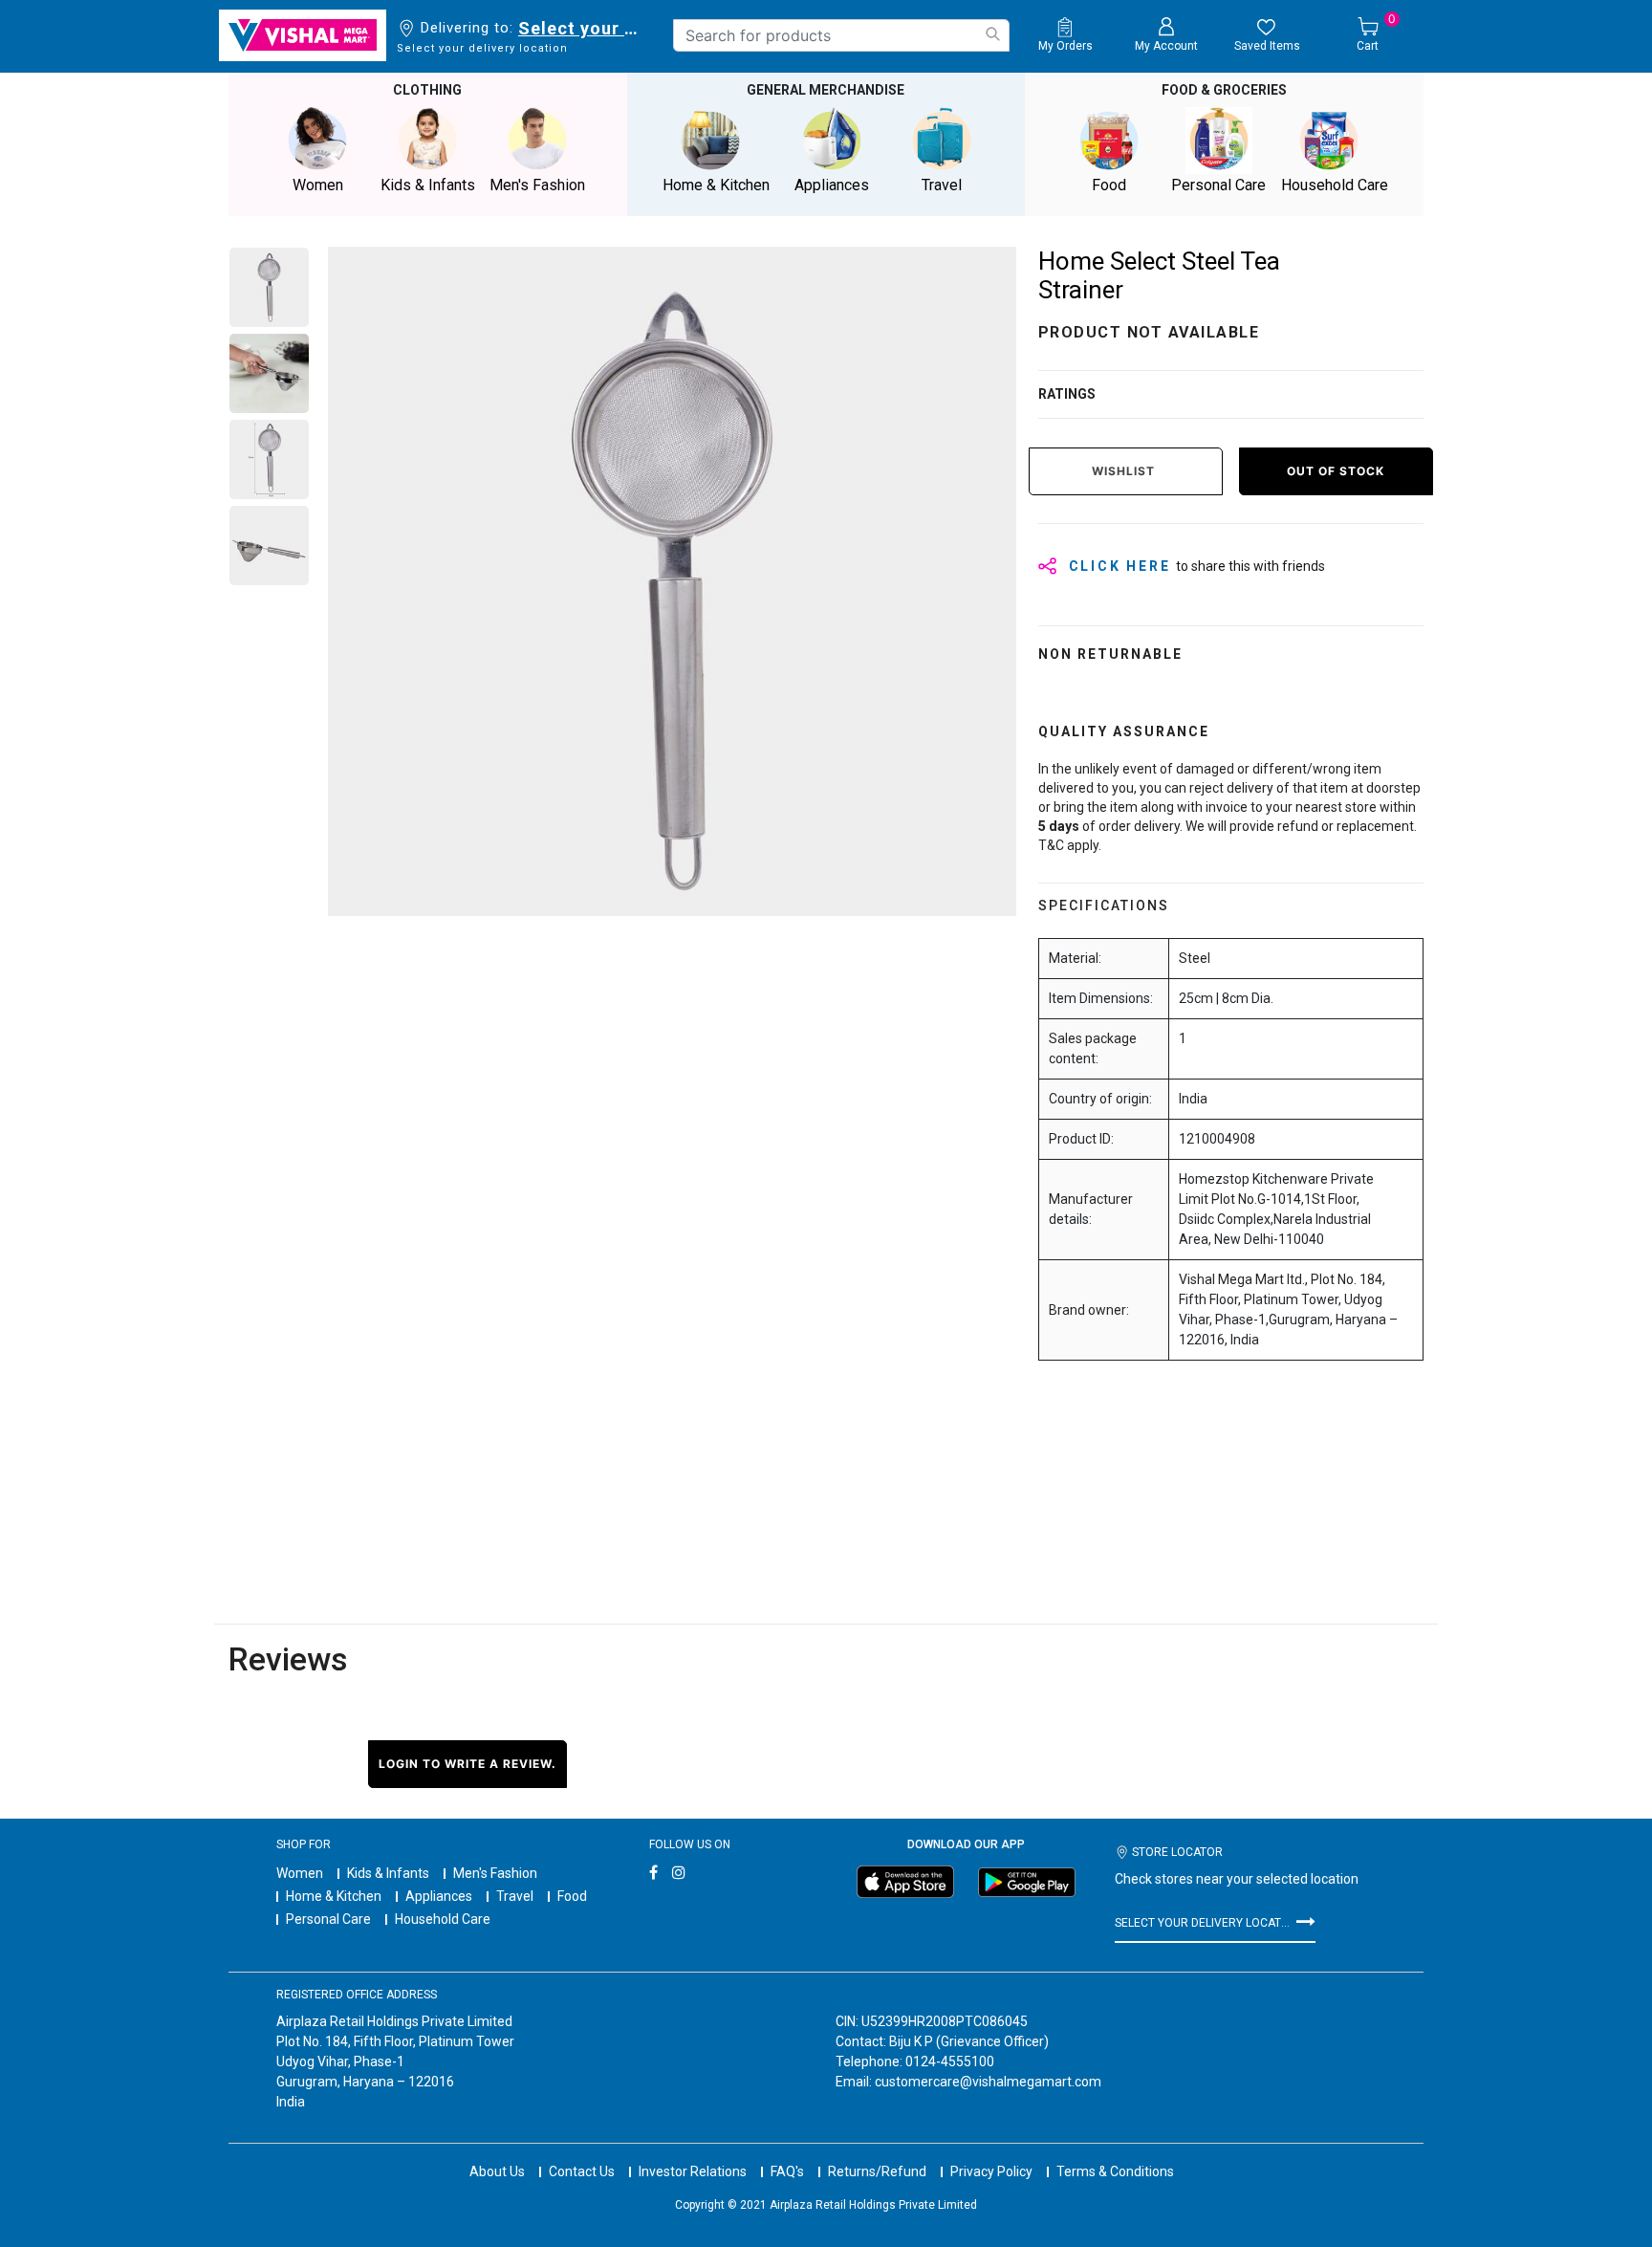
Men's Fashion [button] (537, 185)
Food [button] (1109, 185)
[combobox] (841, 35)
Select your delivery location (582, 28)
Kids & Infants (388, 1873)
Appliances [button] (832, 185)
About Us (497, 2171)
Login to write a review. (467, 1764)
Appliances (439, 1896)
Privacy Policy (991, 2171)
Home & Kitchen (334, 1896)
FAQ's (787, 2171)
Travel (515, 1896)
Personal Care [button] (1218, 185)
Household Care (443, 1919)
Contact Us (582, 2171)
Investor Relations (693, 2171)
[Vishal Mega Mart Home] (303, 35)
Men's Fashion (495, 1873)
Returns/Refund (877, 2171)
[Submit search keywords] (992, 34)
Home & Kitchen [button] (716, 185)
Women (300, 1873)
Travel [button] (942, 185)
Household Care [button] (1335, 185)
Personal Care (328, 1919)
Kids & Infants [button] (428, 185)
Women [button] (318, 185)
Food (572, 1896)
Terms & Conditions (1115, 2171)
